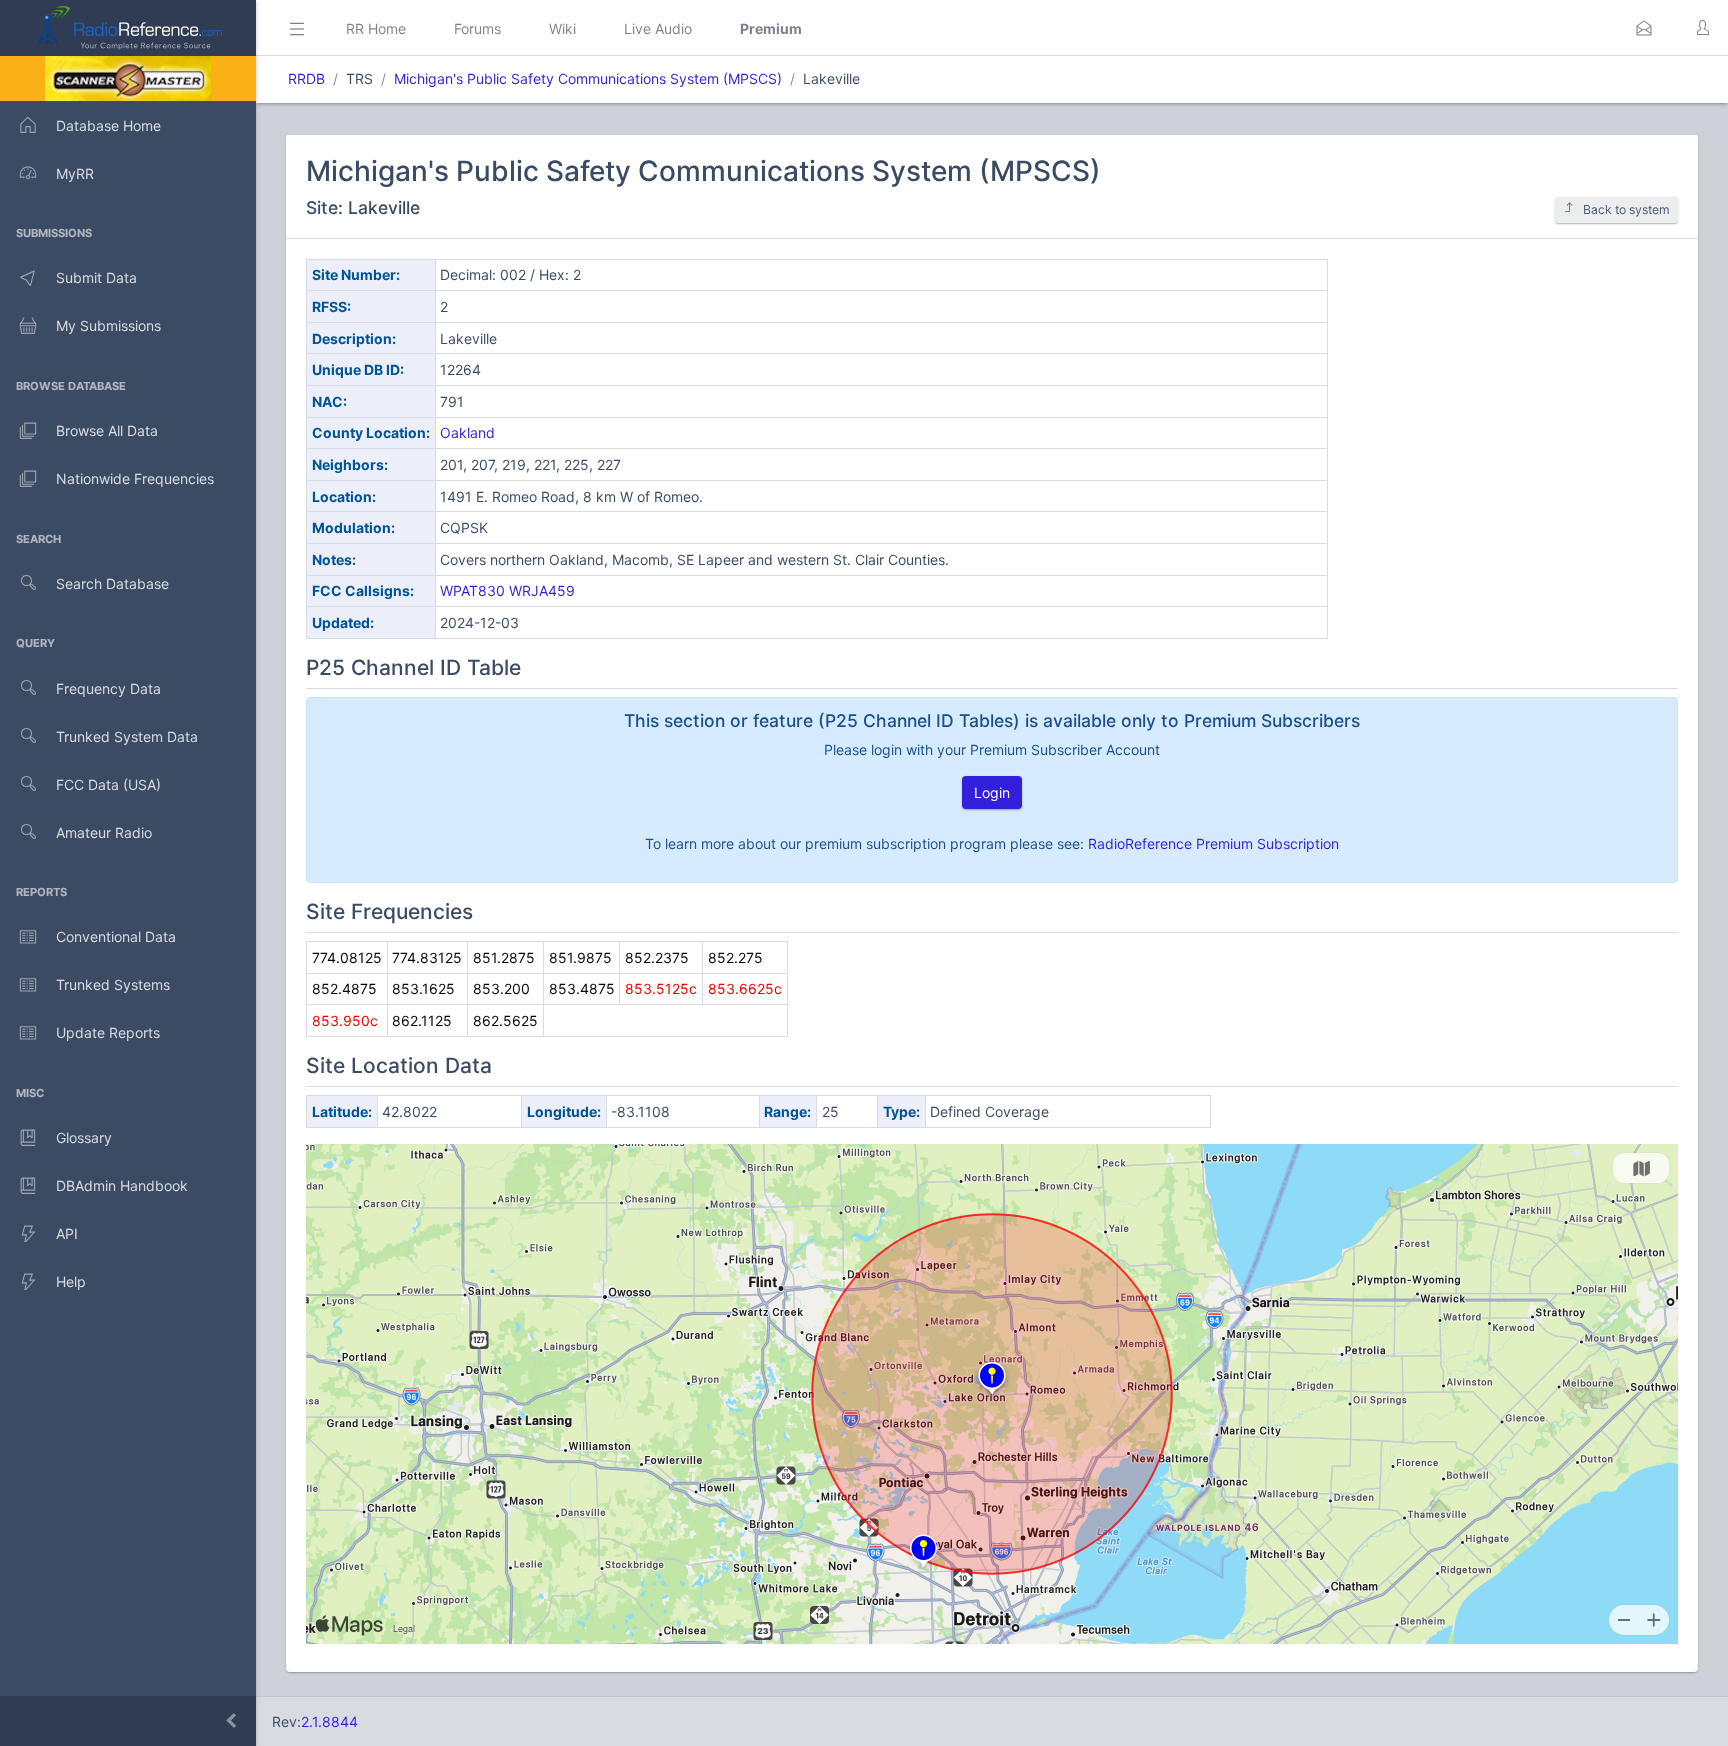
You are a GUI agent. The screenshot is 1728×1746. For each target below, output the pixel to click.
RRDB (306, 78)
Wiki (562, 28)
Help (71, 1281)
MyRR (75, 173)
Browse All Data (107, 430)
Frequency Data (108, 688)
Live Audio (658, 28)
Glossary (84, 1137)
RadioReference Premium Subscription (1213, 843)
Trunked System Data (127, 736)
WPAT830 (472, 590)
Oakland (467, 432)
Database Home (108, 125)
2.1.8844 (329, 1721)
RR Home (376, 28)
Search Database (112, 583)
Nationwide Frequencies (135, 478)
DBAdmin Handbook (122, 1185)
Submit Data (96, 277)
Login (992, 792)
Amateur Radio (104, 832)
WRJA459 (542, 590)
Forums (477, 28)
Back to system (1626, 209)
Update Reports (108, 1032)
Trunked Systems (113, 984)
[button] (1644, 28)
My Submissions (108, 325)
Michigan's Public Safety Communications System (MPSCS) (588, 78)
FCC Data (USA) (108, 784)
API (67, 1233)
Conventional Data (116, 936)
